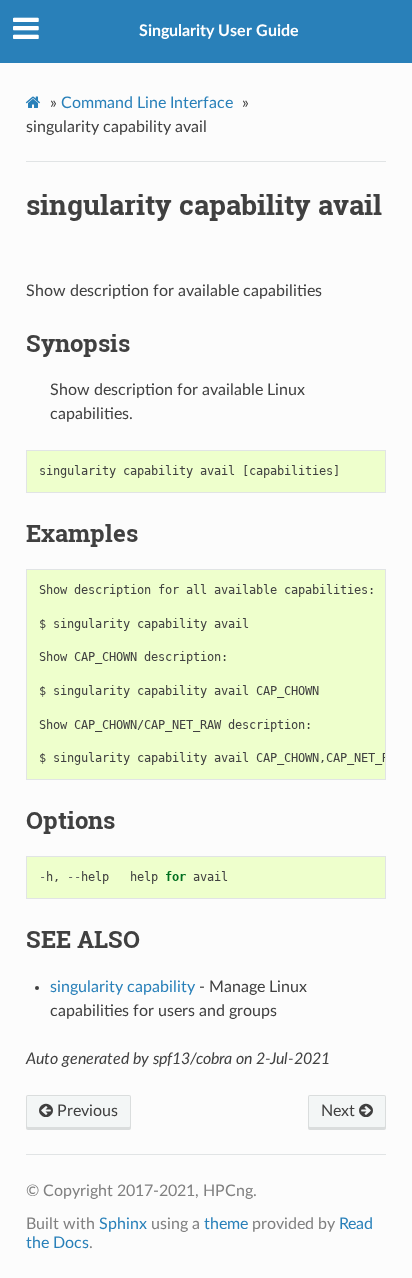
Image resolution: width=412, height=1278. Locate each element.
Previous (85, 1111)
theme (226, 1224)
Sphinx (123, 1224)
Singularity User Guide (219, 31)
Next (340, 1111)
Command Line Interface (147, 103)
